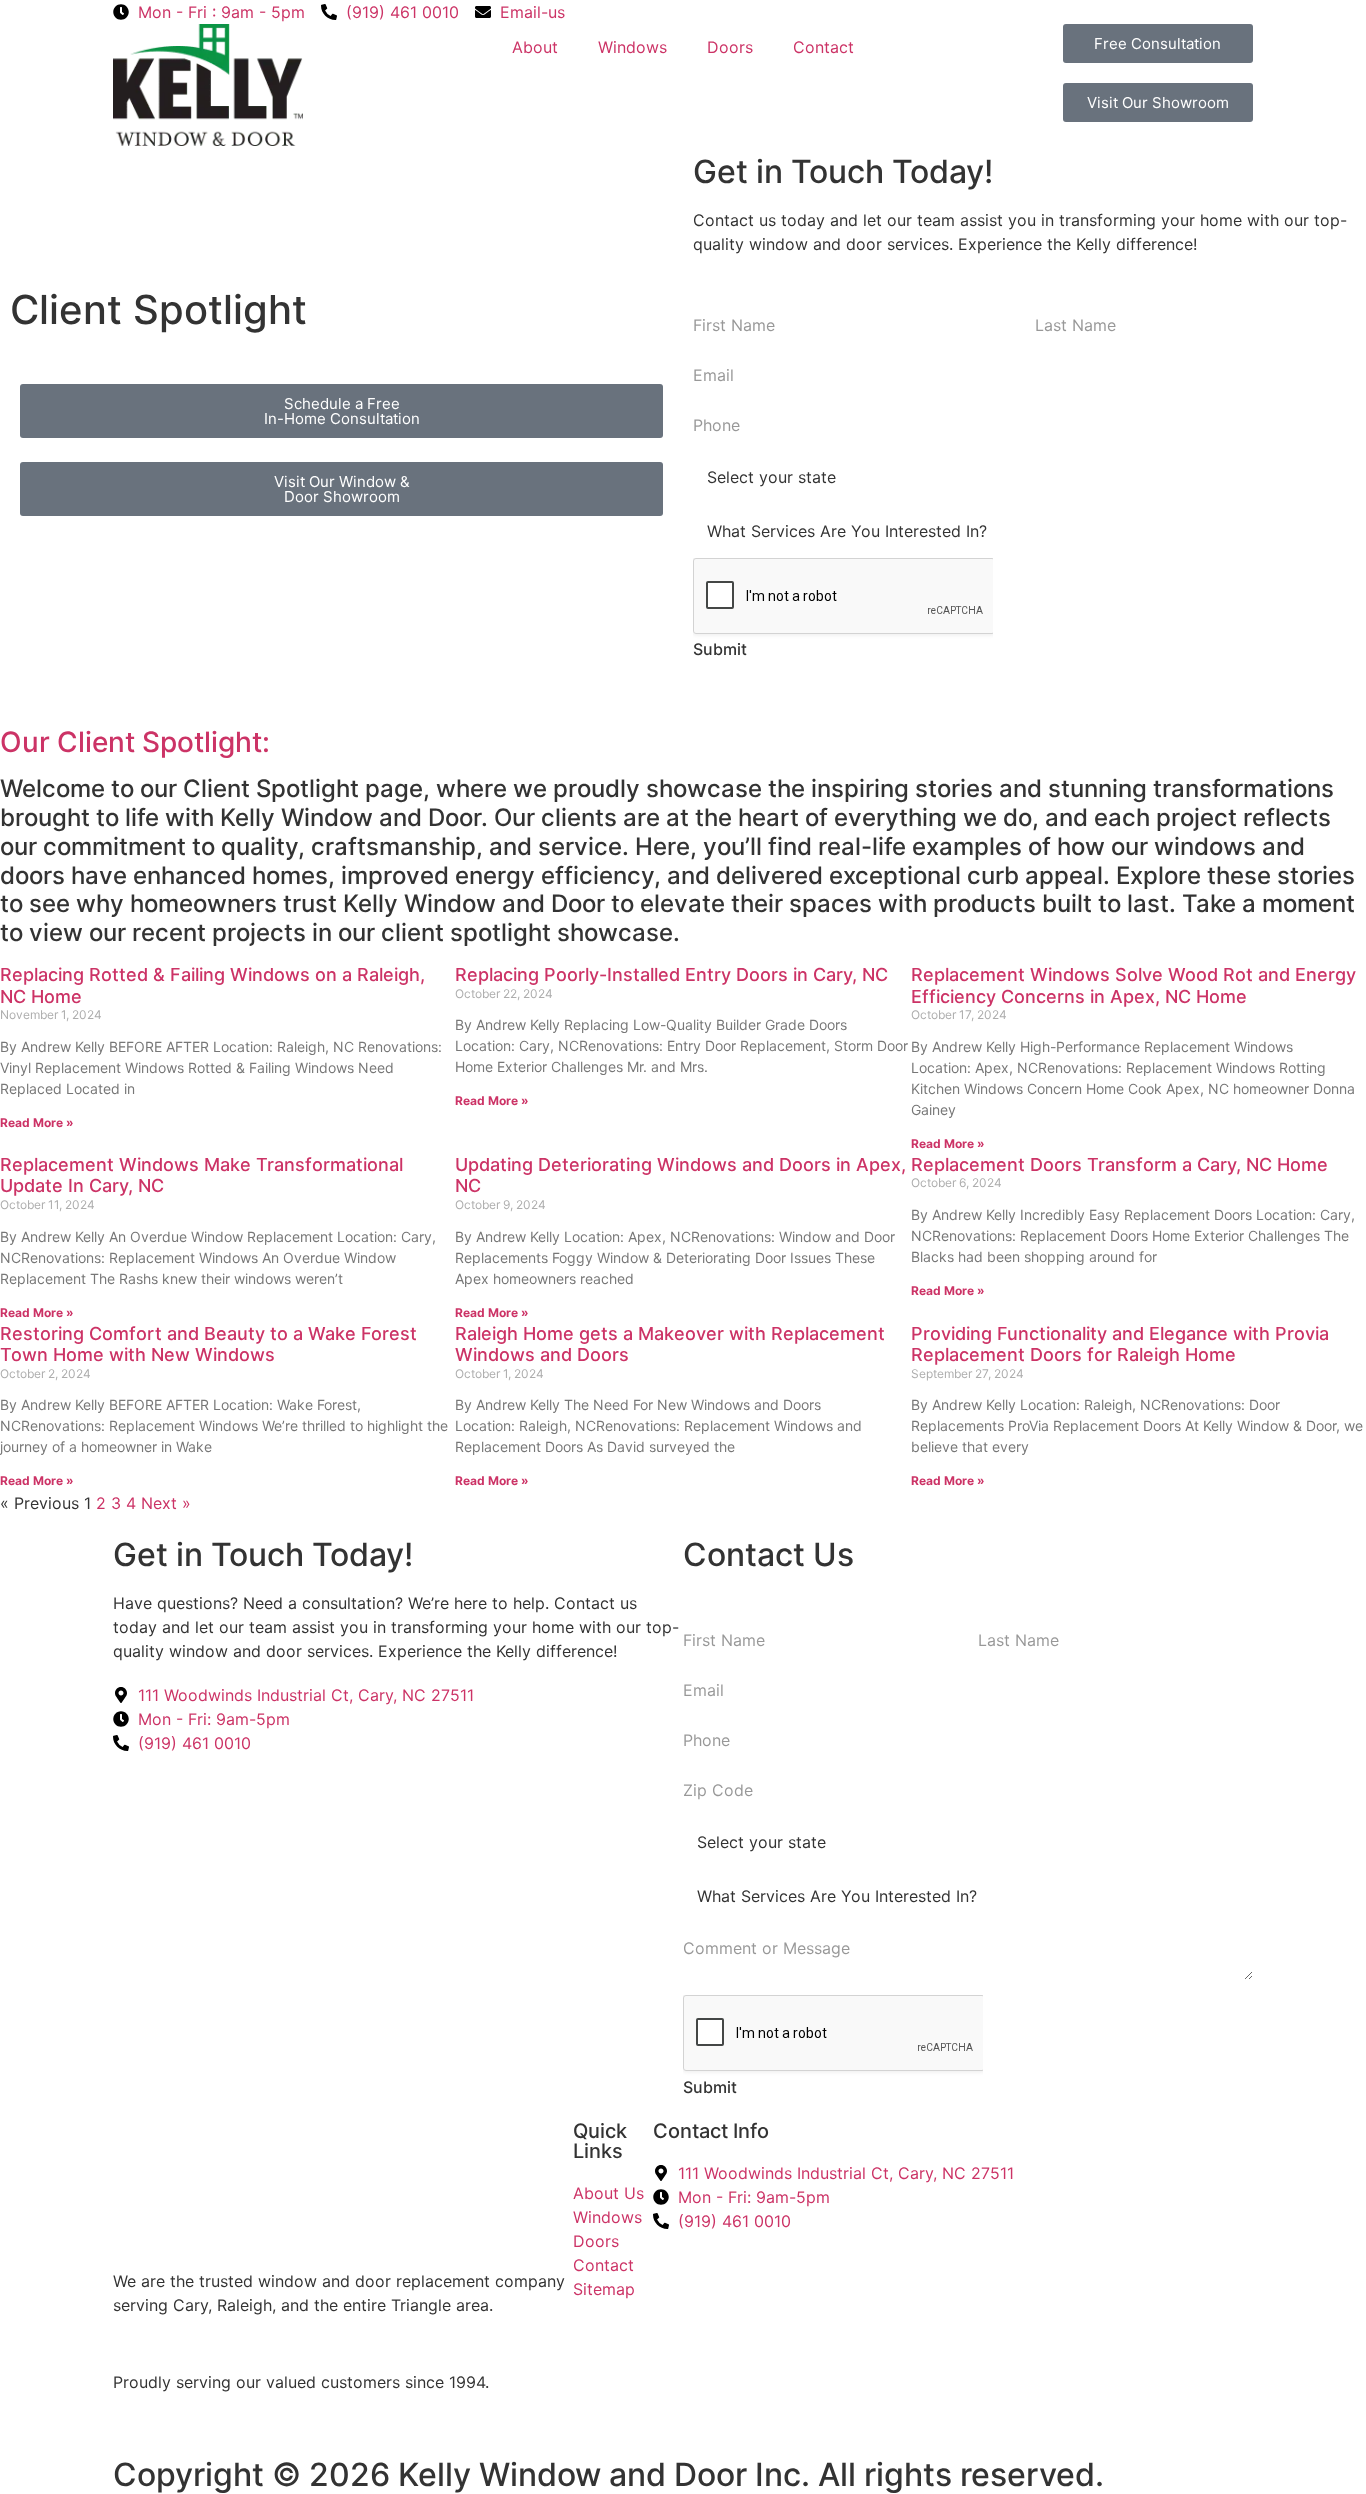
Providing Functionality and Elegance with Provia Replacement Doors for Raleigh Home (1120, 1344)
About (535, 47)
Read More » (37, 1122)
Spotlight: (206, 742)
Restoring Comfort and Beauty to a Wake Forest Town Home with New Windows (208, 1344)
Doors (730, 47)
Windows (632, 47)
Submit (720, 649)
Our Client (71, 742)
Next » (166, 1503)
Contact (823, 47)
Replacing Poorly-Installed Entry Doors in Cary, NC (671, 974)
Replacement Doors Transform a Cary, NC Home (1119, 1164)
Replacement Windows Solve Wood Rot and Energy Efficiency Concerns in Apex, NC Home (1133, 985)
